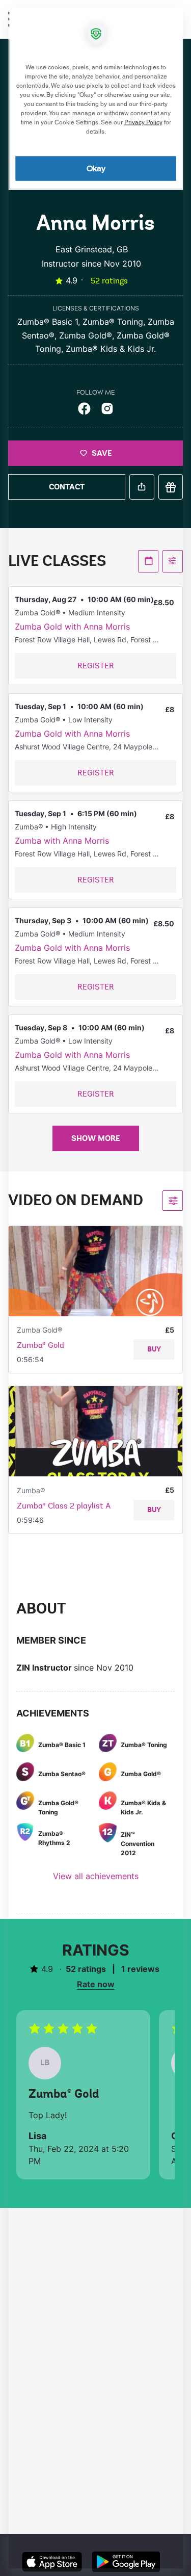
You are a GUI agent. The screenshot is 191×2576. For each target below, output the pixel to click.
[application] (95, 1288)
